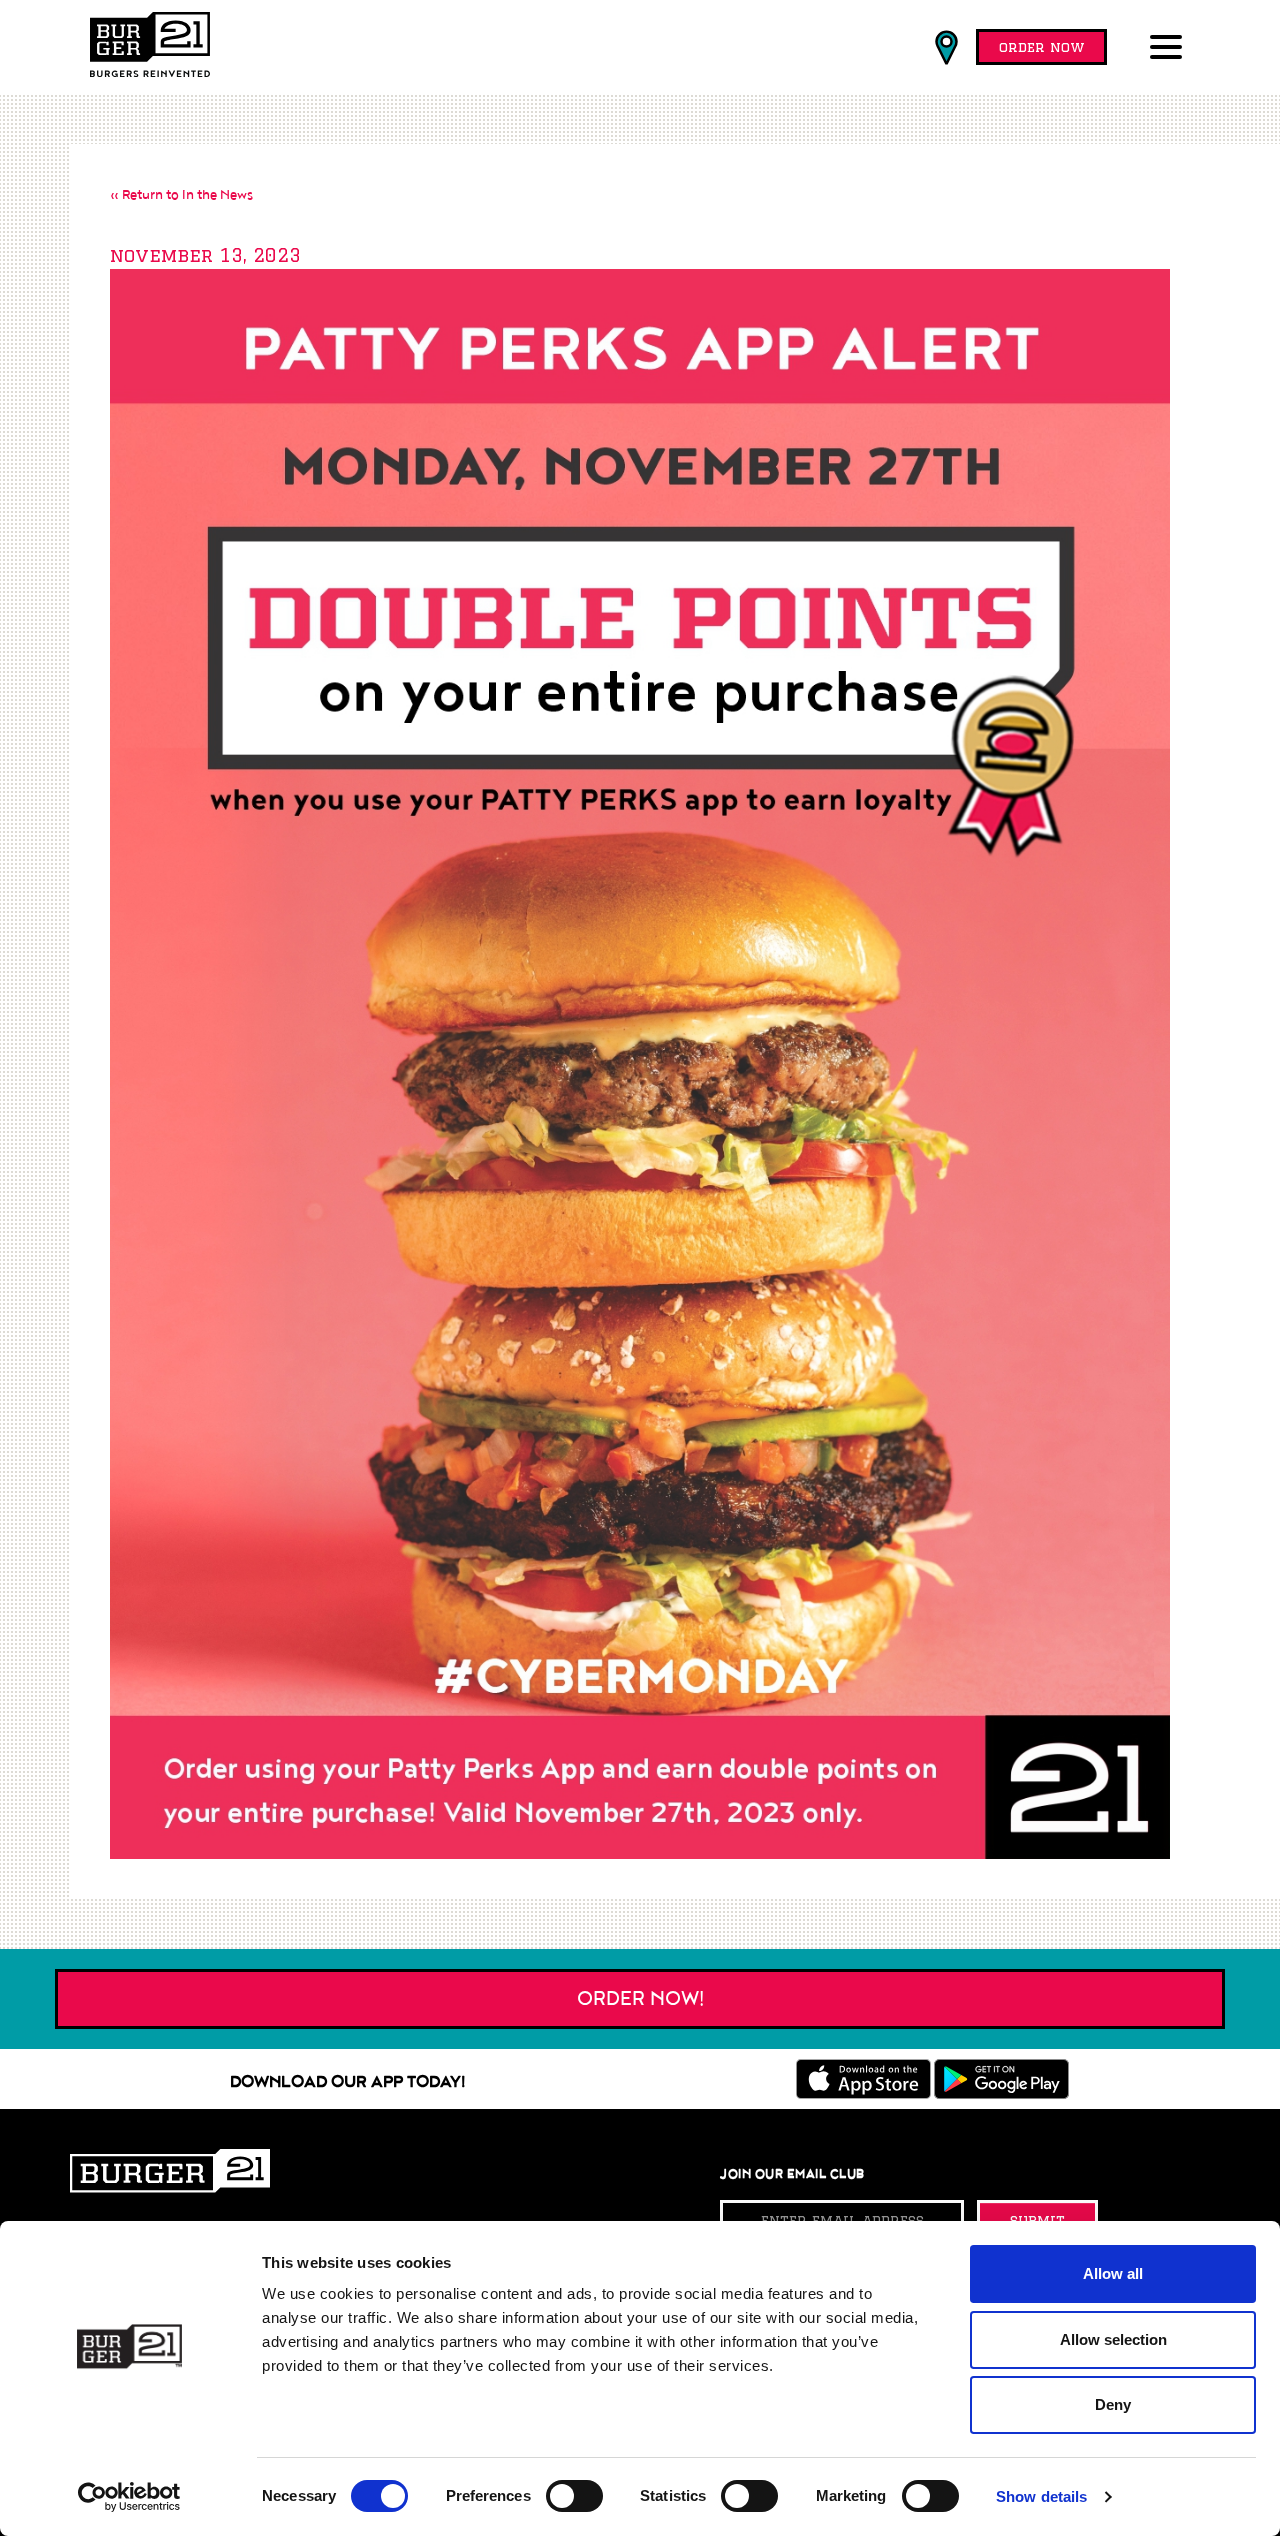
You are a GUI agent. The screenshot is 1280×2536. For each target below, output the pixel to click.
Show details (1041, 2496)
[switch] (574, 2496)
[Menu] (1170, 49)
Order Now (1041, 47)
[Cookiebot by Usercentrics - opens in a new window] (129, 2497)
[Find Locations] (946, 48)
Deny (1113, 2404)
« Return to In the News (181, 195)
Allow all (1113, 2273)
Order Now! (640, 1999)
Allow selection (1113, 2339)
